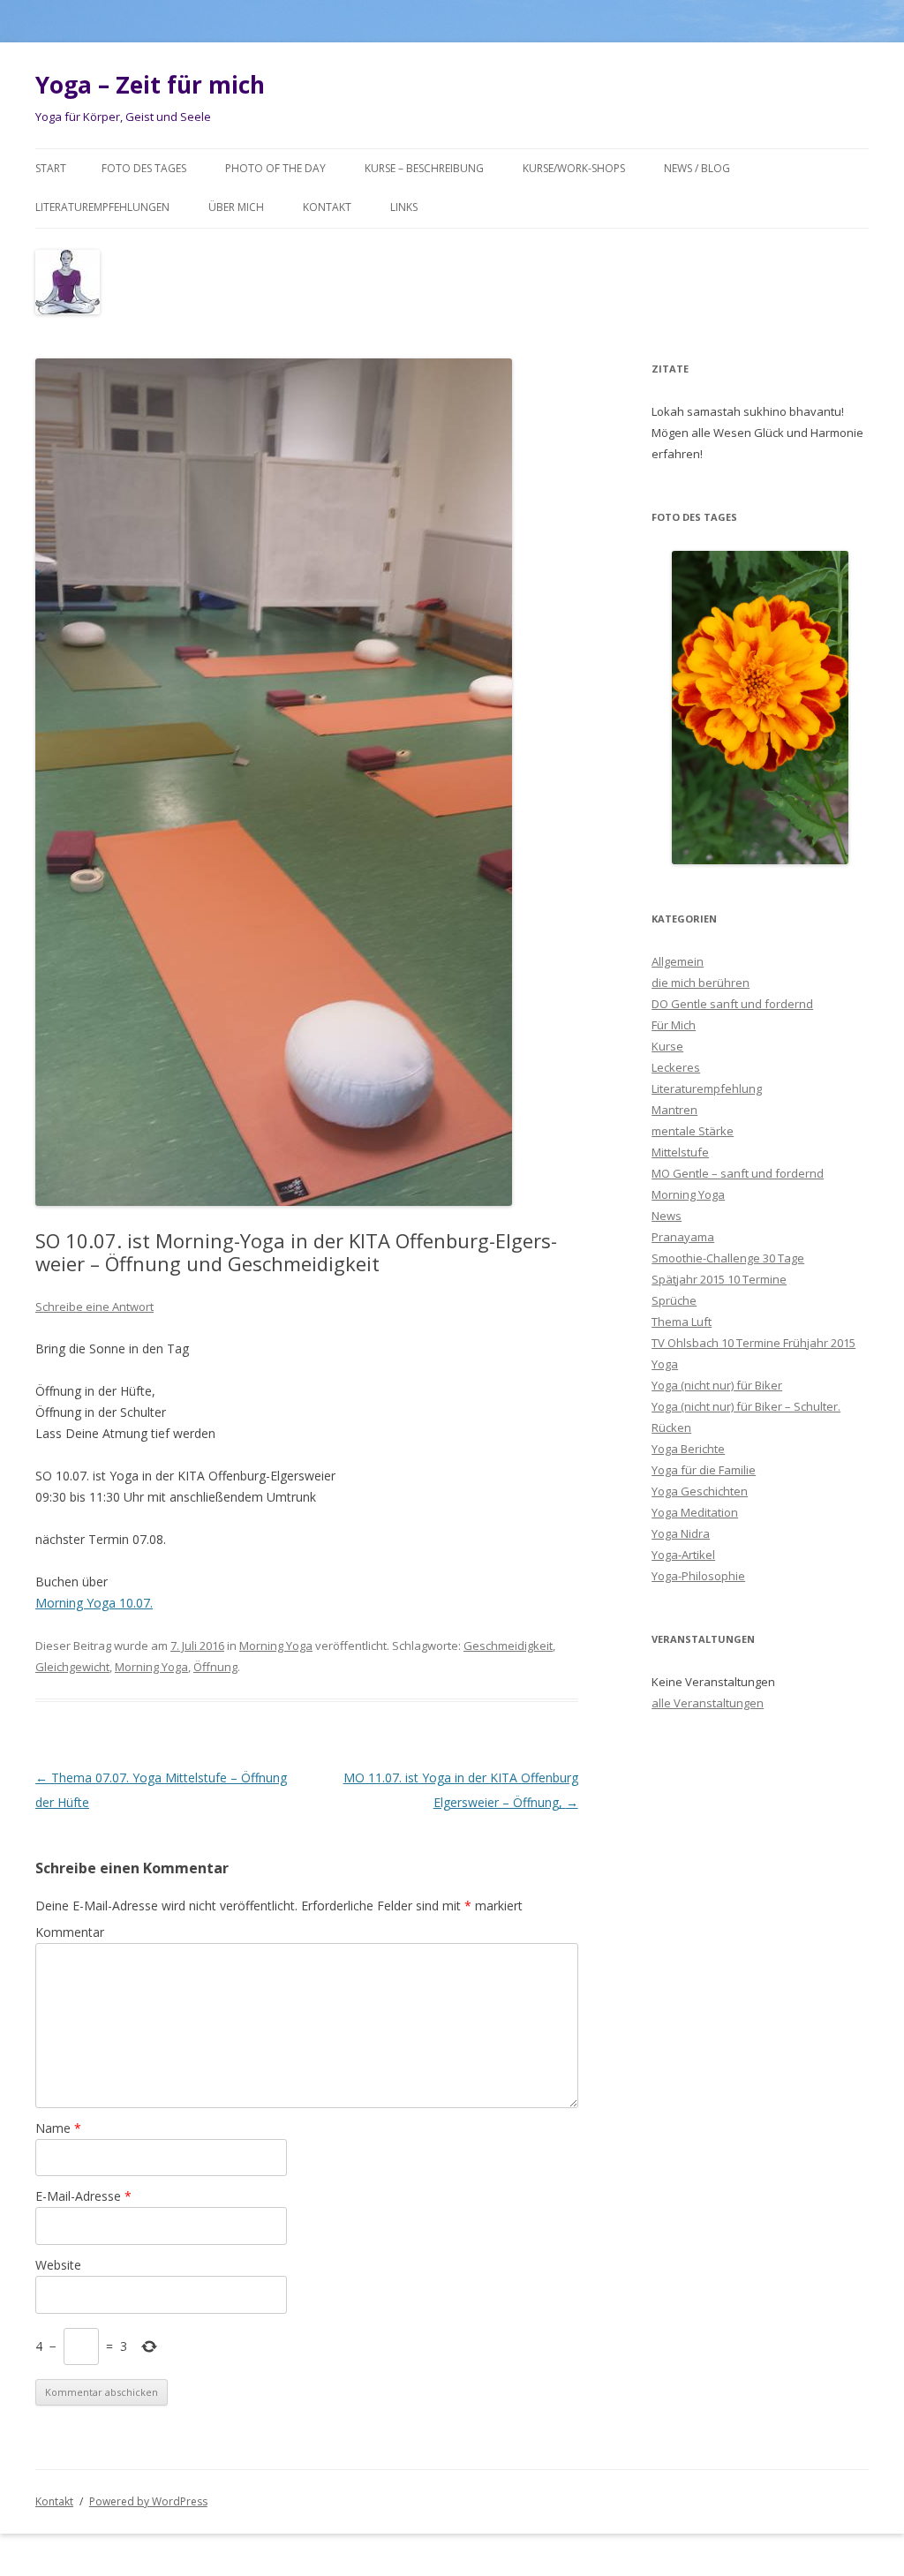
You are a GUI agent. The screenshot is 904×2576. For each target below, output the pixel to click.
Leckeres (676, 1067)
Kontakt (327, 207)
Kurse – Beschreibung (424, 168)
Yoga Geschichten (700, 1491)
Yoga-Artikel (683, 1555)
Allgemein (678, 961)
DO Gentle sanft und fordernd (732, 1004)
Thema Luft (682, 1322)
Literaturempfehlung (707, 1088)
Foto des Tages (144, 168)
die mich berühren (701, 983)
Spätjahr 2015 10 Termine (719, 1279)
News (667, 1216)
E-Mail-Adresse (83, 2196)
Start (51, 168)
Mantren (674, 1110)
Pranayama (683, 1237)
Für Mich (674, 1025)
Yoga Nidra (681, 1533)
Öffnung (215, 1667)
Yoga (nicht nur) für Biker (717, 1385)
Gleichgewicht (72, 1667)
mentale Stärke (693, 1131)
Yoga (665, 1364)
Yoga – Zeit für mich (150, 85)
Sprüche (674, 1300)
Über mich (236, 207)
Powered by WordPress (148, 2501)
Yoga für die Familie (704, 1470)
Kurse (667, 1046)
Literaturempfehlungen (102, 207)
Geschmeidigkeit (508, 1646)
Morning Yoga (276, 1646)
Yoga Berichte (688, 1449)
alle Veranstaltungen (708, 1703)
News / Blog (697, 168)
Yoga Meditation (695, 1512)
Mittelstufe (680, 1152)
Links (404, 207)
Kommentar (70, 1932)
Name (58, 2128)
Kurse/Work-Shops (574, 168)
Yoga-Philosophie (698, 1576)
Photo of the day (275, 168)
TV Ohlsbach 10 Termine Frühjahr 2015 (753, 1343)
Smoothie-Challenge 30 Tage (728, 1258)
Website (58, 2265)
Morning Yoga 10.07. (94, 1603)
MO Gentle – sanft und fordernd (738, 1173)
